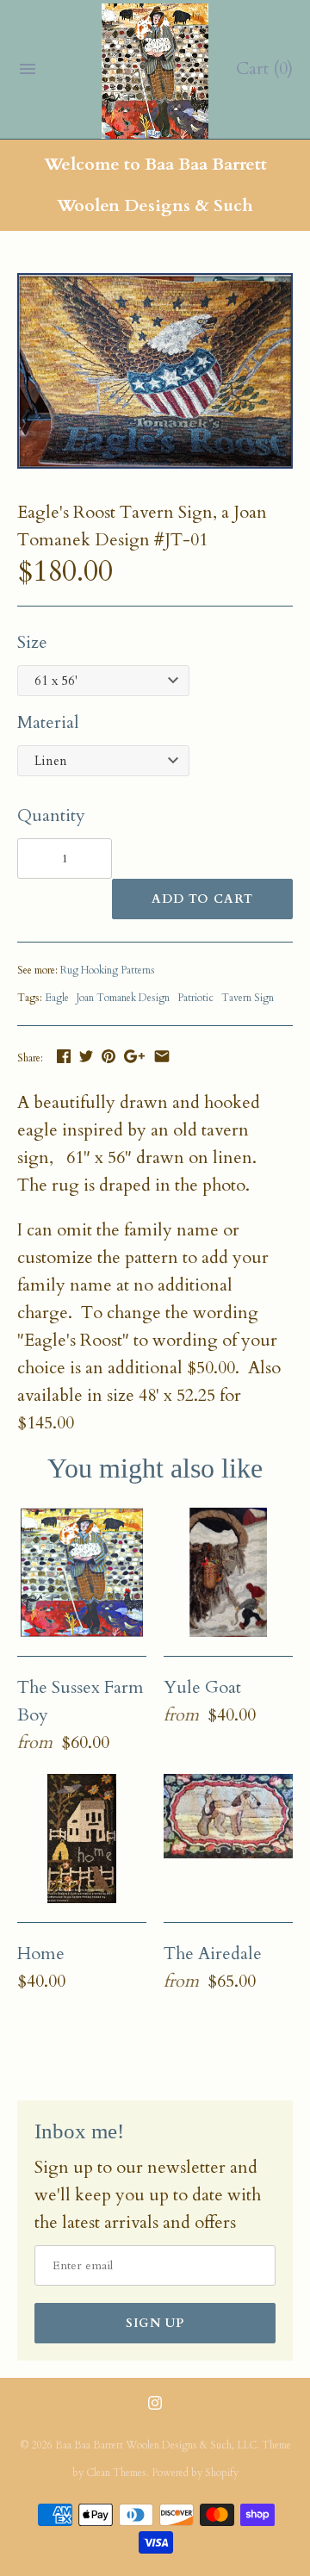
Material (48, 722)
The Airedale (213, 1954)
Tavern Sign (248, 998)
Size (32, 642)
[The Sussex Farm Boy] (82, 1572)
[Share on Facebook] (64, 1056)
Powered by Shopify (195, 2473)
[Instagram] (155, 2411)
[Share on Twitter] (86, 1056)
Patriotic (195, 998)
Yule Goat (202, 1687)
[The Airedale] (228, 1839)
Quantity (51, 815)
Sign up (155, 2323)
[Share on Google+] (134, 1056)
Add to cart (202, 899)
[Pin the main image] (108, 1056)
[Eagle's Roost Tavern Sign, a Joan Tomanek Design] (155, 286)
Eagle (57, 998)
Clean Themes (116, 2473)
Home (41, 1954)
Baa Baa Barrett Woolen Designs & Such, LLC (156, 2445)
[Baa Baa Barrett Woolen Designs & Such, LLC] (155, 71)
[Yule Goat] (228, 1572)
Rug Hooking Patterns (108, 970)
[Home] (82, 1839)
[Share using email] (162, 1056)
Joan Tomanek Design (123, 998)
